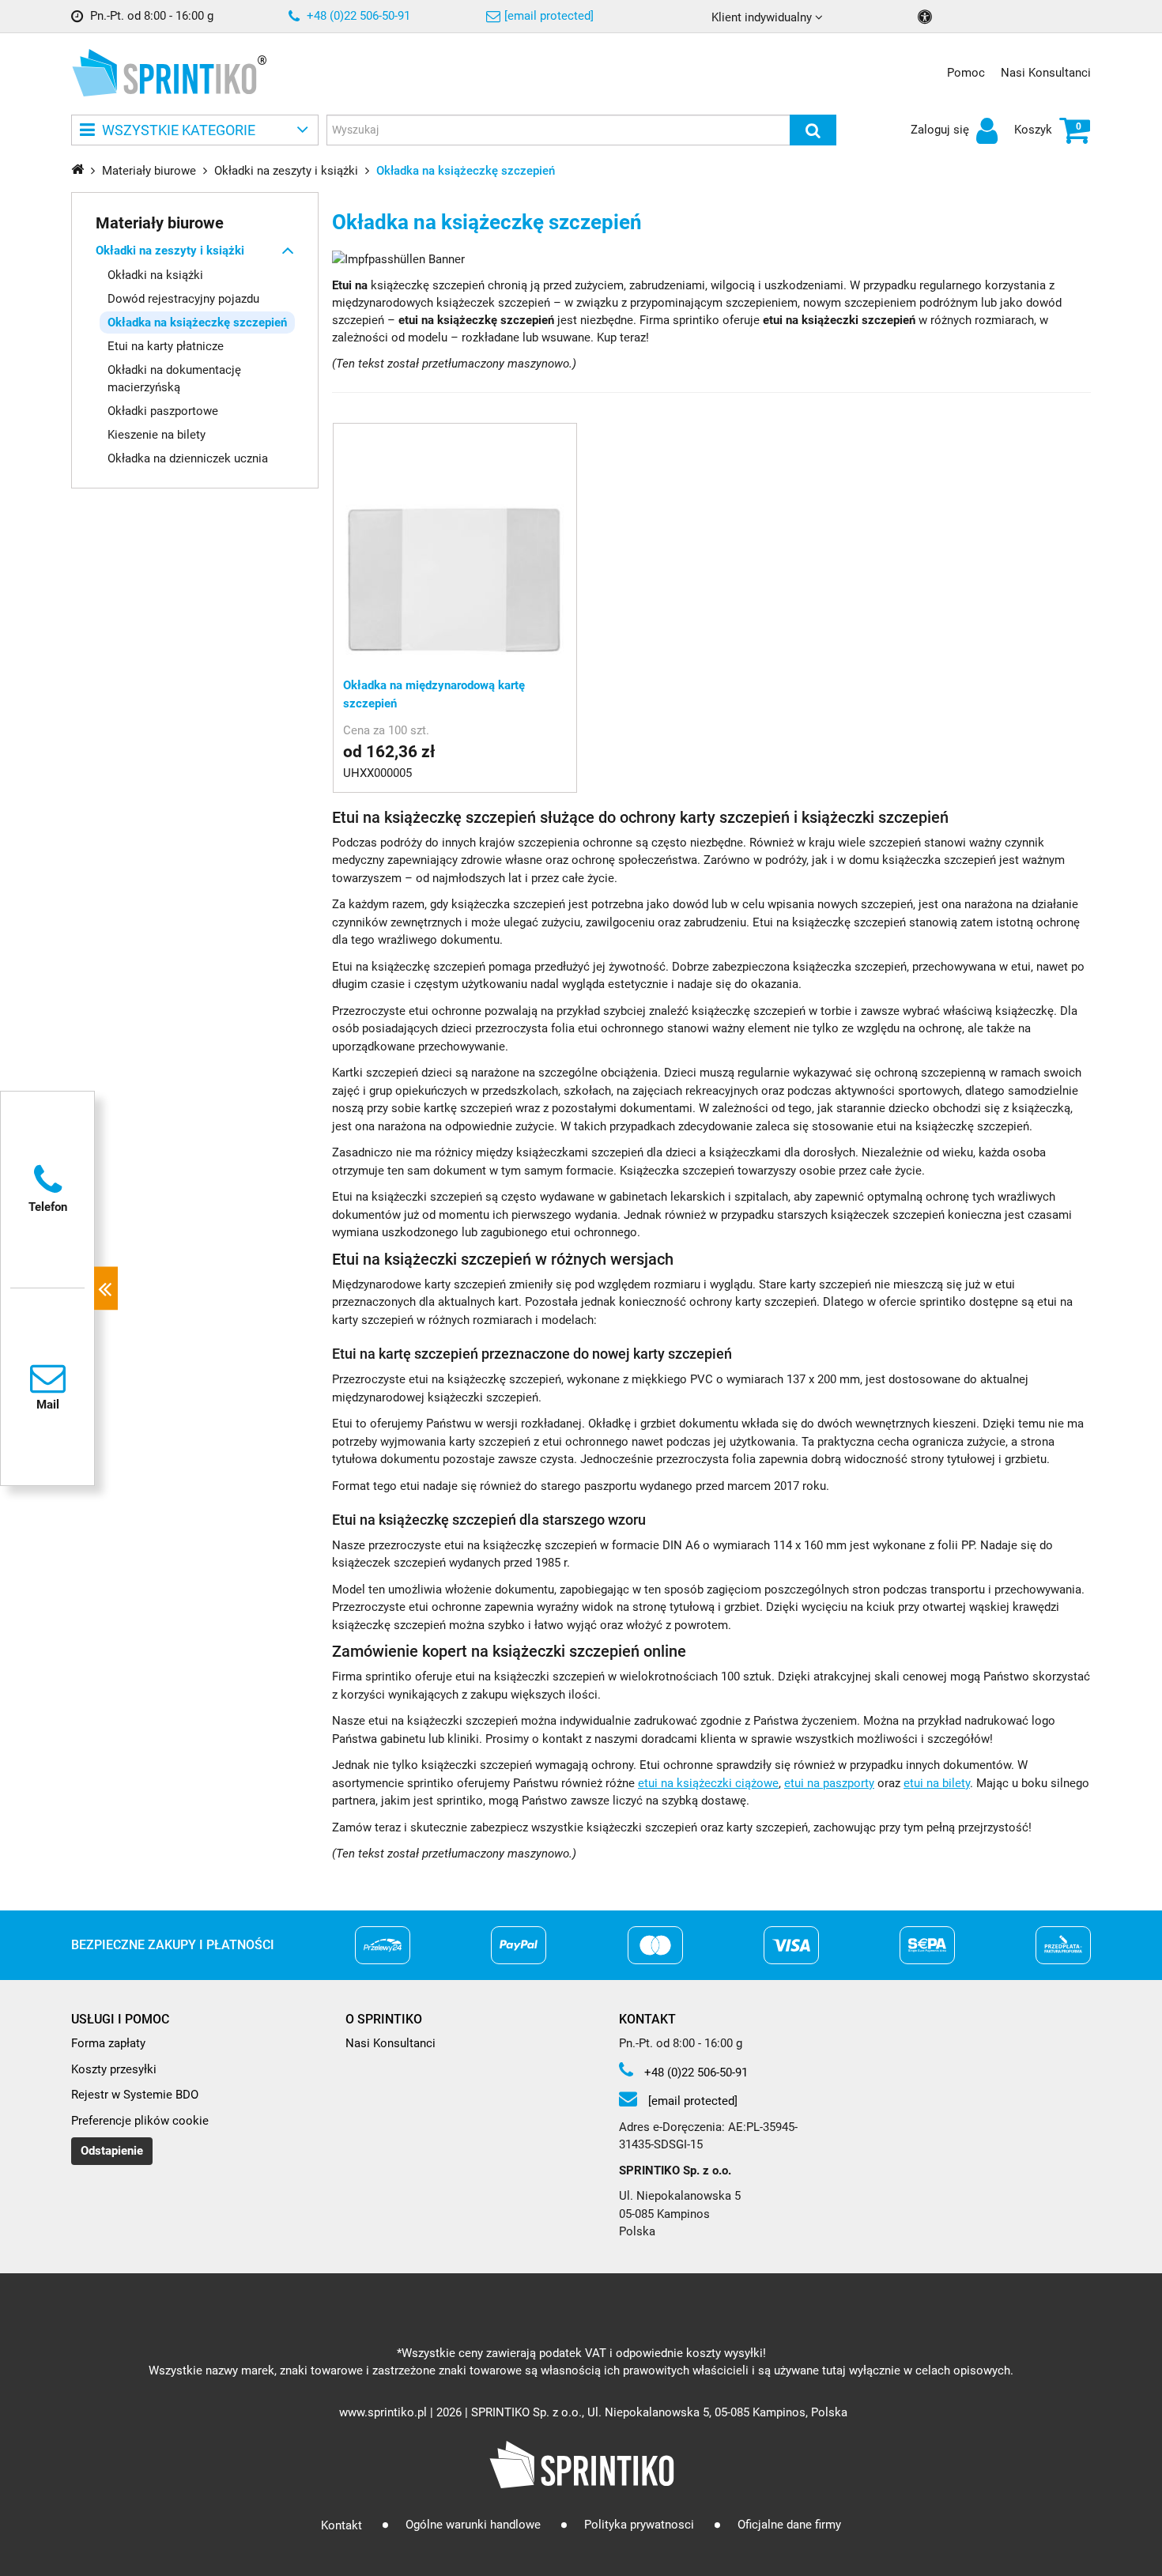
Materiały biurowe (160, 222)
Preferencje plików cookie (140, 2121)
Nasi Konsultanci (1046, 73)
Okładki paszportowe (163, 411)
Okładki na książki (155, 274)
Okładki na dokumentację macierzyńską (174, 378)
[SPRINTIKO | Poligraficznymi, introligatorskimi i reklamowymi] (164, 73)
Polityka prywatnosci (639, 2525)
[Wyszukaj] (813, 130)
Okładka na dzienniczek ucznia (188, 458)
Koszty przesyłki (114, 2069)
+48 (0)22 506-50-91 (357, 16)
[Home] (77, 169)
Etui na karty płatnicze (166, 345)
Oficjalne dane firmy (789, 2525)
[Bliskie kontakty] (106, 1288)
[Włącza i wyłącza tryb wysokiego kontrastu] (927, 17)
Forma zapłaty (108, 2043)
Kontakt (341, 2525)
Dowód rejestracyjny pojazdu (183, 298)
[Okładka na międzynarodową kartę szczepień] (455, 545)
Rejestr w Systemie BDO (135, 2095)
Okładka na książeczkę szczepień (197, 322)
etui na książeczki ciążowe (708, 1783)
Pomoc (966, 73)
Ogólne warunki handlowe (473, 2525)
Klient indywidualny (763, 17)
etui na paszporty (829, 1783)
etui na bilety (937, 1783)
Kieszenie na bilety (157, 435)
